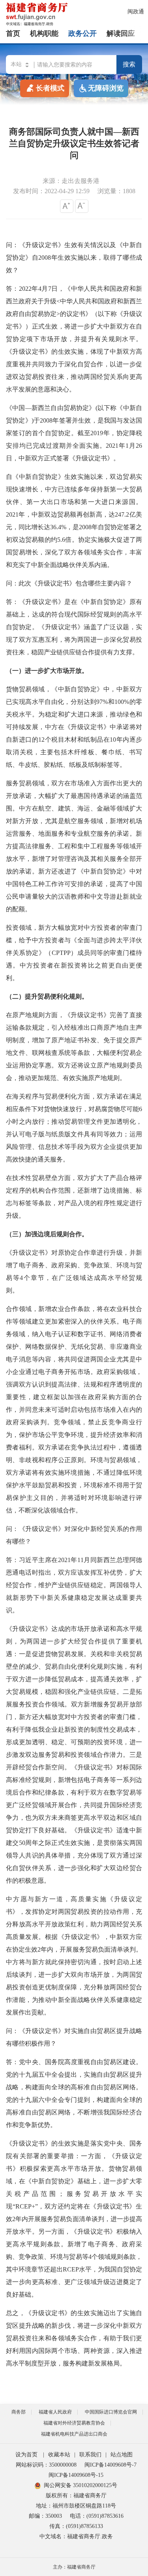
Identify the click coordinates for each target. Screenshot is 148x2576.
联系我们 (90, 2455)
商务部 (19, 2412)
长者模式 (50, 88)
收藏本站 (59, 2455)
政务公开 (82, 33)
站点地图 (122, 2455)
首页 (13, 33)
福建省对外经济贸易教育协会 (74, 2423)
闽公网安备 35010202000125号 (81, 2485)
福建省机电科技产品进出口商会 (74, 2434)
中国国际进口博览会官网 (111, 2412)
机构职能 (44, 33)
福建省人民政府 (55, 2412)
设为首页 (26, 2455)
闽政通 (136, 12)
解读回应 (121, 33)
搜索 (129, 64)
